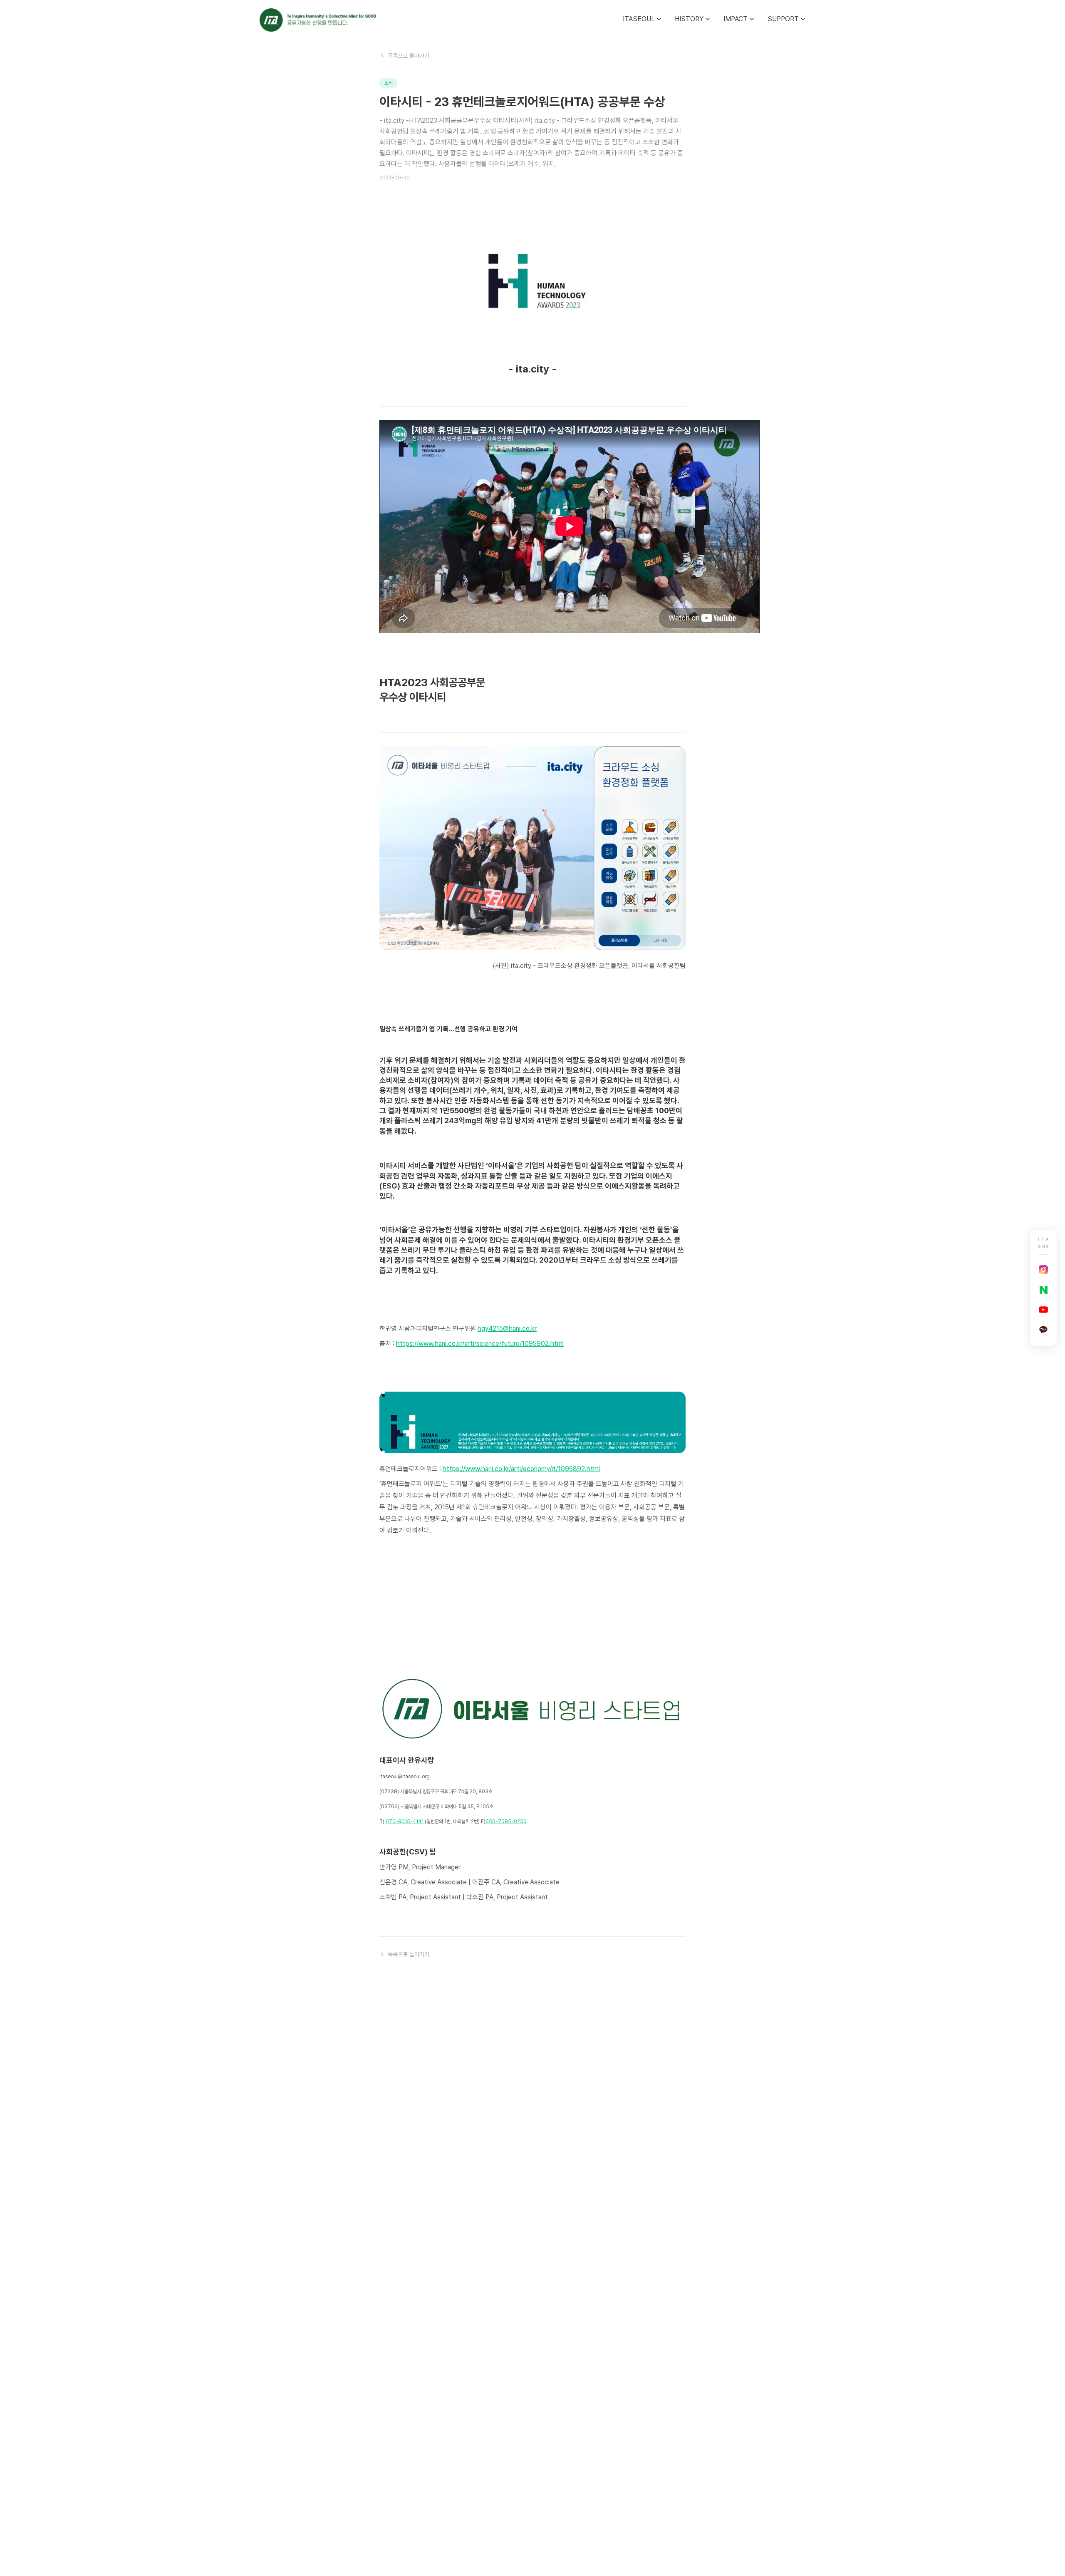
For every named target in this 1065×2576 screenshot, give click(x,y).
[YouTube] (1043, 1310)
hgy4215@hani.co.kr (507, 1329)
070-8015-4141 (405, 1822)
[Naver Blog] (1043, 1290)
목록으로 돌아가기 (409, 56)
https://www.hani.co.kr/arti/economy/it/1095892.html (521, 1469)
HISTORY (689, 19)
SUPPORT (783, 19)
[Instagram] (1043, 1270)
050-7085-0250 (506, 1822)
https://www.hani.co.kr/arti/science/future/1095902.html (480, 1344)
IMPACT (736, 19)
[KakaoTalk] (1043, 1330)
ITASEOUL (639, 19)
